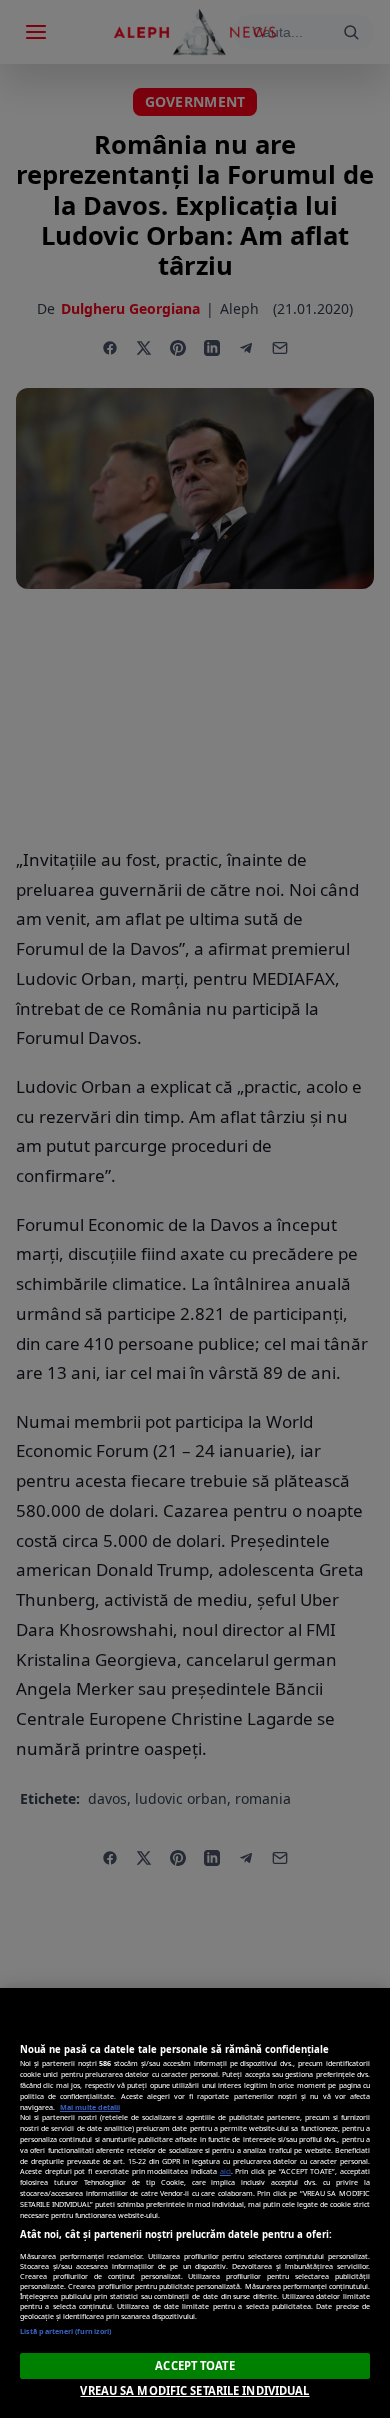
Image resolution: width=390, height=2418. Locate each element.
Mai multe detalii (90, 2107)
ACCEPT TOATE (194, 2365)
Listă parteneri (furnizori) (65, 2331)
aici (225, 2171)
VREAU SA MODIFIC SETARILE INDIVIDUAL (194, 2390)
